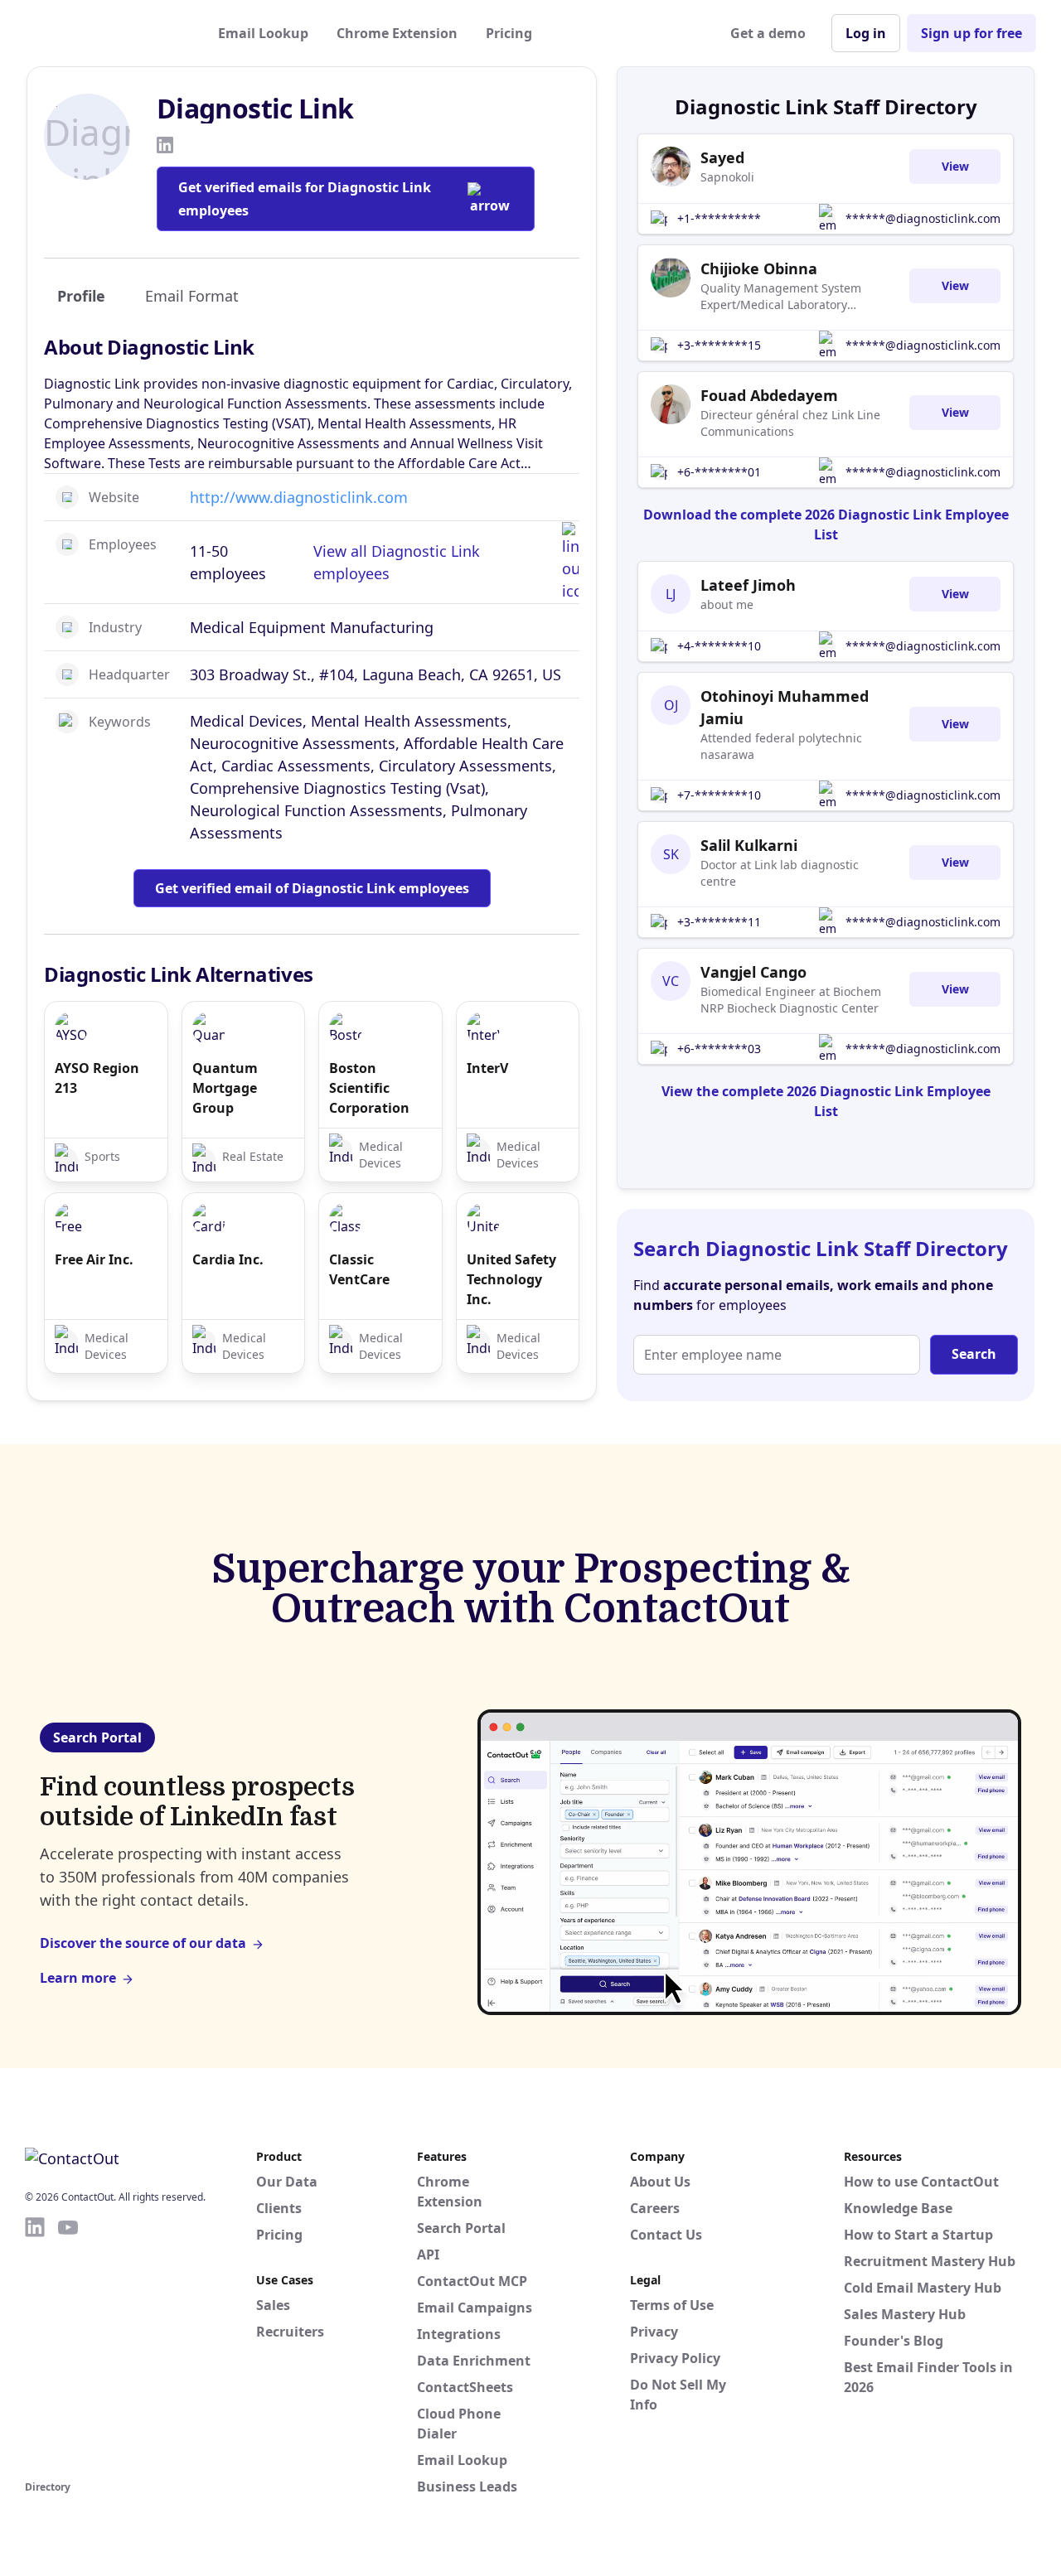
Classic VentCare (359, 1269)
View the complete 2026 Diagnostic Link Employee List (826, 1101)
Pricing (509, 33)
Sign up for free (971, 33)
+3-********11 (719, 922)
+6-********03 (719, 1049)
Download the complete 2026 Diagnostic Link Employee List (826, 524)
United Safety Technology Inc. (511, 1279)
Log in (866, 33)
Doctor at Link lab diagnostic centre (780, 873)
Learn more (78, 1978)
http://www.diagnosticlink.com (299, 497)
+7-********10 (719, 795)
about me (727, 604)
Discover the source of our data (143, 1943)
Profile (81, 296)
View (955, 166)
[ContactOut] (106, 33)
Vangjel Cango (753, 972)
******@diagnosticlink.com (923, 218)
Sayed (722, 157)
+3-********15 (719, 345)
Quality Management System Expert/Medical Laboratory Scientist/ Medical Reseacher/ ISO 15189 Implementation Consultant (795, 297)
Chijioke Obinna (759, 268)
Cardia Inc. (228, 1259)
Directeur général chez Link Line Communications (790, 423)
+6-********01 (719, 472)
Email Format (192, 296)
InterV (487, 1068)
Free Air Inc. (94, 1259)
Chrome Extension (397, 33)
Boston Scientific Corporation (369, 1088)
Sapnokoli (727, 177)
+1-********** (719, 218)
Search (974, 1354)
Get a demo (768, 33)
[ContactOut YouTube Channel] (68, 2346)
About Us (660, 2182)
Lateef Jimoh (748, 585)
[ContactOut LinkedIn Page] (35, 2346)
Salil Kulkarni (749, 845)
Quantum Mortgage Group (225, 1088)
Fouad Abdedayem (769, 395)
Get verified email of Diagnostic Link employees (312, 888)
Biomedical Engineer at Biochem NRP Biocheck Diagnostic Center (791, 1000)
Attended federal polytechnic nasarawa (781, 746)
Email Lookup (263, 33)
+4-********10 (719, 646)
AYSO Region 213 (97, 1078)
